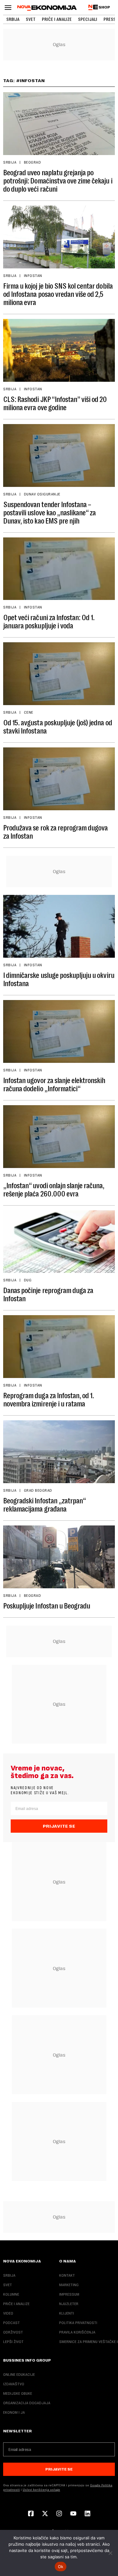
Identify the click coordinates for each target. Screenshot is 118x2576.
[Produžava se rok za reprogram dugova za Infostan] (59, 779)
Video (8, 2313)
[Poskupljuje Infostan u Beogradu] (59, 1557)
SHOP (104, 7)
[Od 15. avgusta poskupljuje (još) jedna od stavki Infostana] (59, 674)
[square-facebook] (31, 2514)
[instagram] (59, 2514)
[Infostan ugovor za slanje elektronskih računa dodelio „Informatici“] (59, 1031)
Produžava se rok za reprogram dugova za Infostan (55, 832)
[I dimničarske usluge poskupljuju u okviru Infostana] (59, 926)
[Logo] (47, 8)
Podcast (11, 2323)
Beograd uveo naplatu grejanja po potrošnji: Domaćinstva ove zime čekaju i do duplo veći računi (58, 181)
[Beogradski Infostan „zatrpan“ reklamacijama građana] (59, 1452)
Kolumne (11, 2294)
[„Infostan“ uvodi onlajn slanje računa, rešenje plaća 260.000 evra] (59, 1137)
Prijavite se (59, 1826)
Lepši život (13, 2342)
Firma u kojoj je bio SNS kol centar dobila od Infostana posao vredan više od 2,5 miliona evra (58, 294)
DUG (28, 1280)
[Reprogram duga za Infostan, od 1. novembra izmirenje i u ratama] (59, 1347)
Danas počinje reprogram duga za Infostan (48, 1295)
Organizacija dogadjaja (27, 2403)
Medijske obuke (18, 2393)
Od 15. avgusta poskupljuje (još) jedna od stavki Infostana (58, 727)
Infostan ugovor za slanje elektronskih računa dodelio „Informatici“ (54, 1085)
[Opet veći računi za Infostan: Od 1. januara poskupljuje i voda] (59, 569)
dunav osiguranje (42, 494)
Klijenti (67, 2313)
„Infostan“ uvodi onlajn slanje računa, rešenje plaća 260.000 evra (54, 1190)
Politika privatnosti (78, 2323)
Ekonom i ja (14, 2412)
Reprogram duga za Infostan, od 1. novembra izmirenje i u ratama (48, 1400)
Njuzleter (69, 2304)
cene (29, 712)
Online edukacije (19, 2375)
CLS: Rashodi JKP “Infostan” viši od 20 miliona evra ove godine (55, 404)
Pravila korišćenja (77, 2332)
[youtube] (73, 2514)
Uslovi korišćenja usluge (41, 2490)
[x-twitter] (45, 2514)
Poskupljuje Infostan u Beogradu (47, 1606)
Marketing (69, 2285)
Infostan (33, 276)
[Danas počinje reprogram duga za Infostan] (59, 1242)
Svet (31, 19)
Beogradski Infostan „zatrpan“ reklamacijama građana (44, 1505)
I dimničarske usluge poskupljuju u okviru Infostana (59, 979)
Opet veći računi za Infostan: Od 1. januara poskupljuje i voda (49, 622)
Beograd (32, 162)
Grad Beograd (38, 1490)
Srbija (13, 19)
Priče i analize (57, 19)
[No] (110, 2553)
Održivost (13, 2332)
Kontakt (67, 2275)
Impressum (69, 2294)
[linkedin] (87, 2514)
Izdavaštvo (14, 2384)
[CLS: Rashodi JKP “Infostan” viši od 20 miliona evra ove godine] (59, 350)
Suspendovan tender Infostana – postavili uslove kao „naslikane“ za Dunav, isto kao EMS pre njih (49, 513)
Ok (61, 2567)
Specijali (88, 19)
